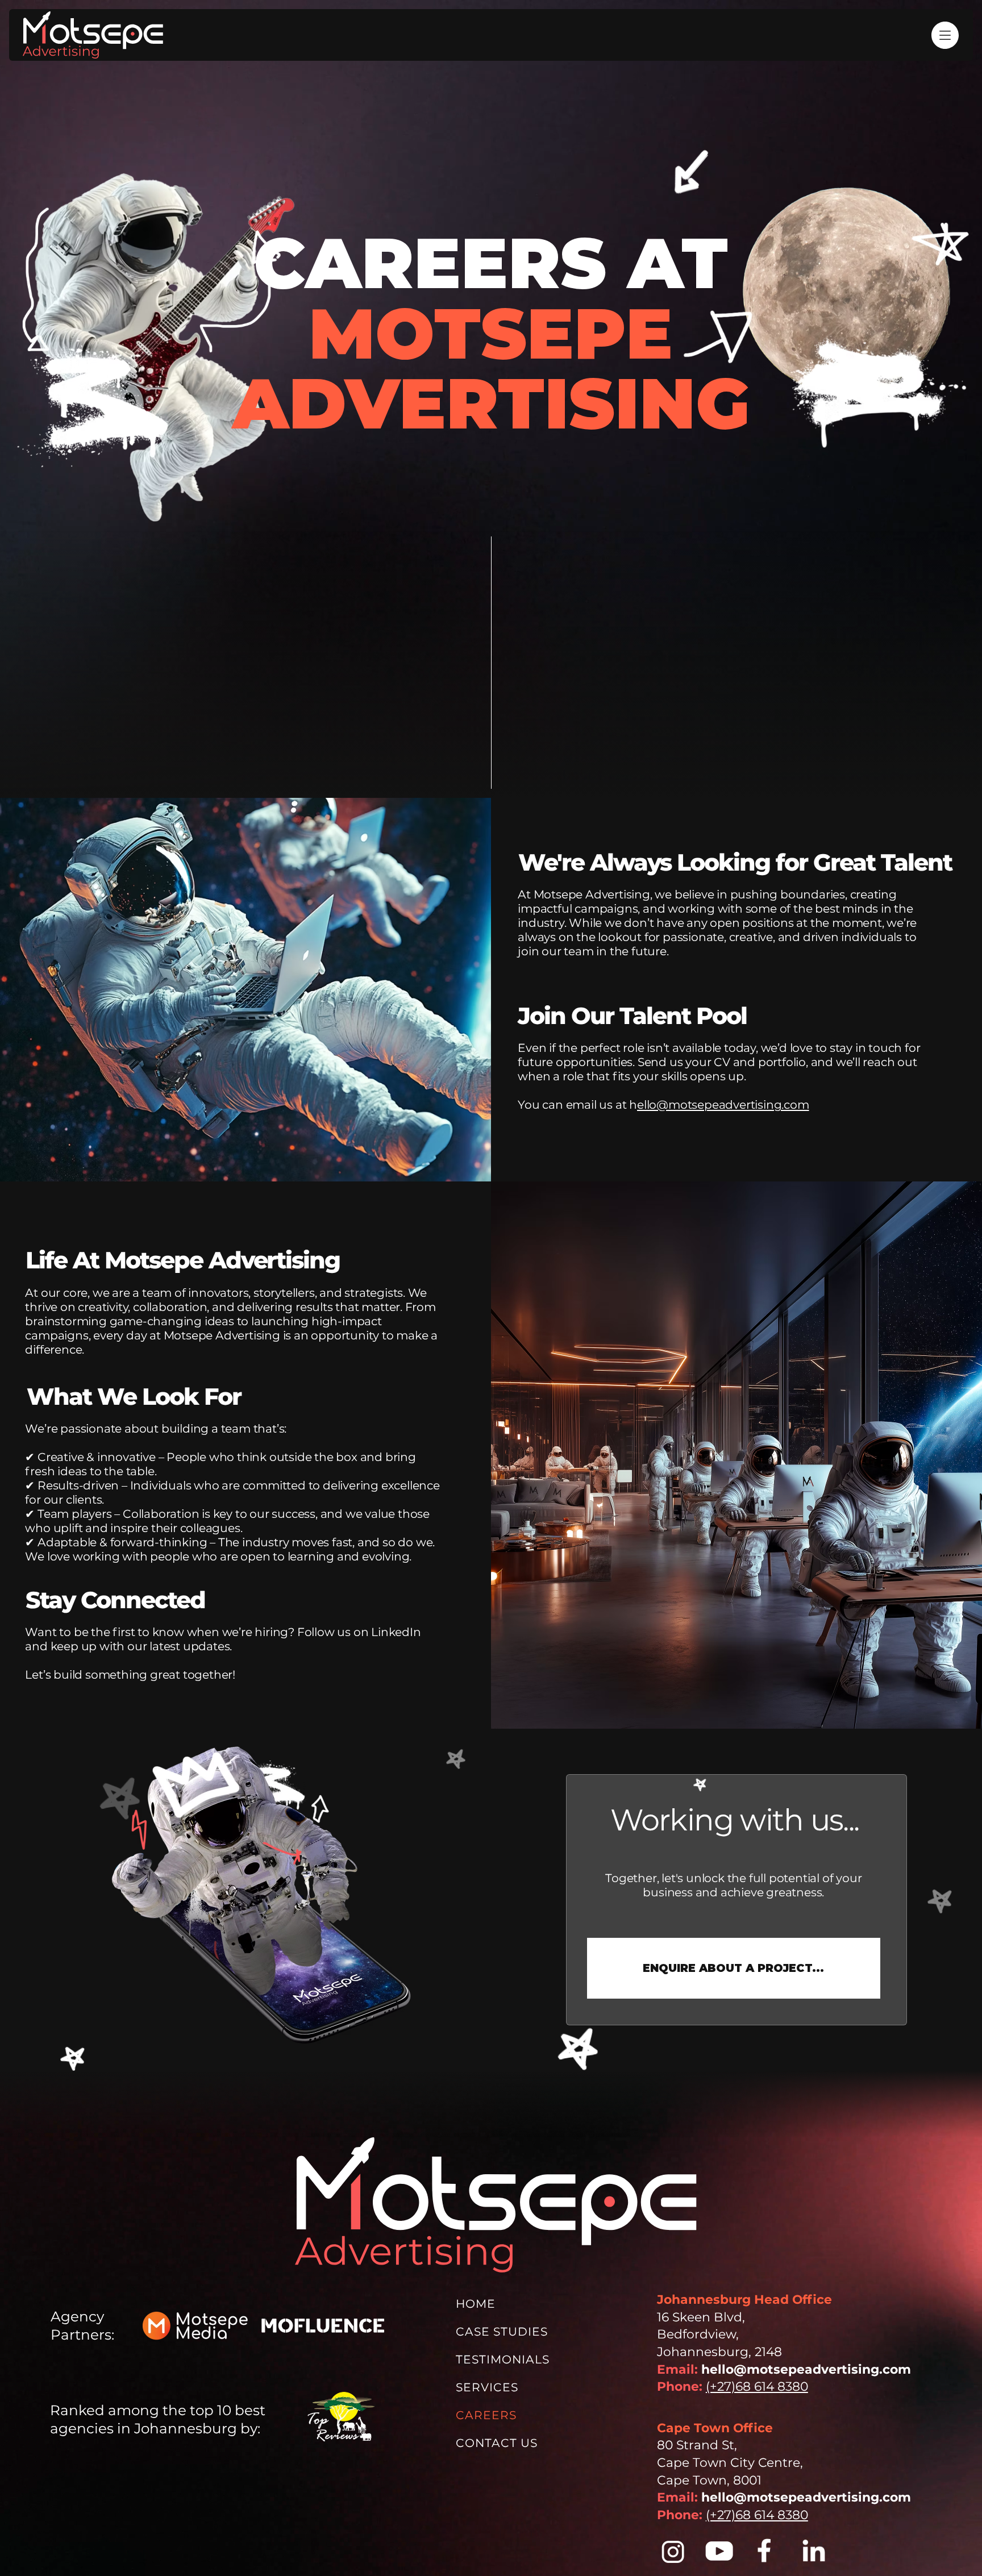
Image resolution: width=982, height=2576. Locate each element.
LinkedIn (396, 1632)
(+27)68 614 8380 (757, 2386)
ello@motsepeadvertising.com (723, 1104)
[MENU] (937, 35)
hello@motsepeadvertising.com (806, 2369)
